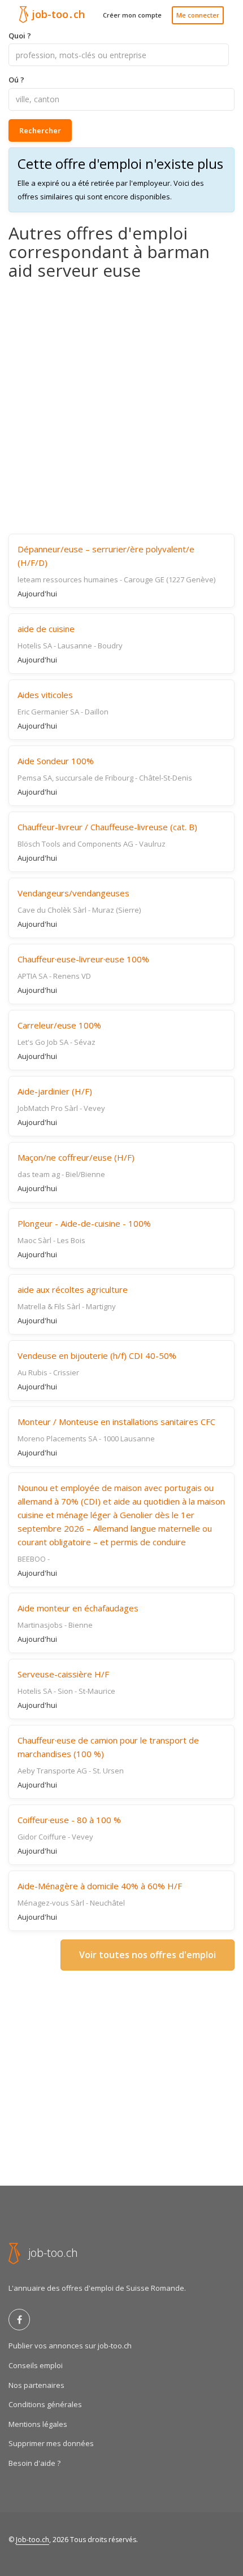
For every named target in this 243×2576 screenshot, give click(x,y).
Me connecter (198, 15)
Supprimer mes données (51, 2443)
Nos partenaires (36, 2385)
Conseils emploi (36, 2365)
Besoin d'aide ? (34, 2463)
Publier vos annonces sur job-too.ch (70, 2346)
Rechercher (40, 130)
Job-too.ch (32, 2540)
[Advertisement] (121, 407)
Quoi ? (20, 36)
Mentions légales (38, 2424)
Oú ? (16, 80)
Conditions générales (45, 2404)
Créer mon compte (132, 15)
